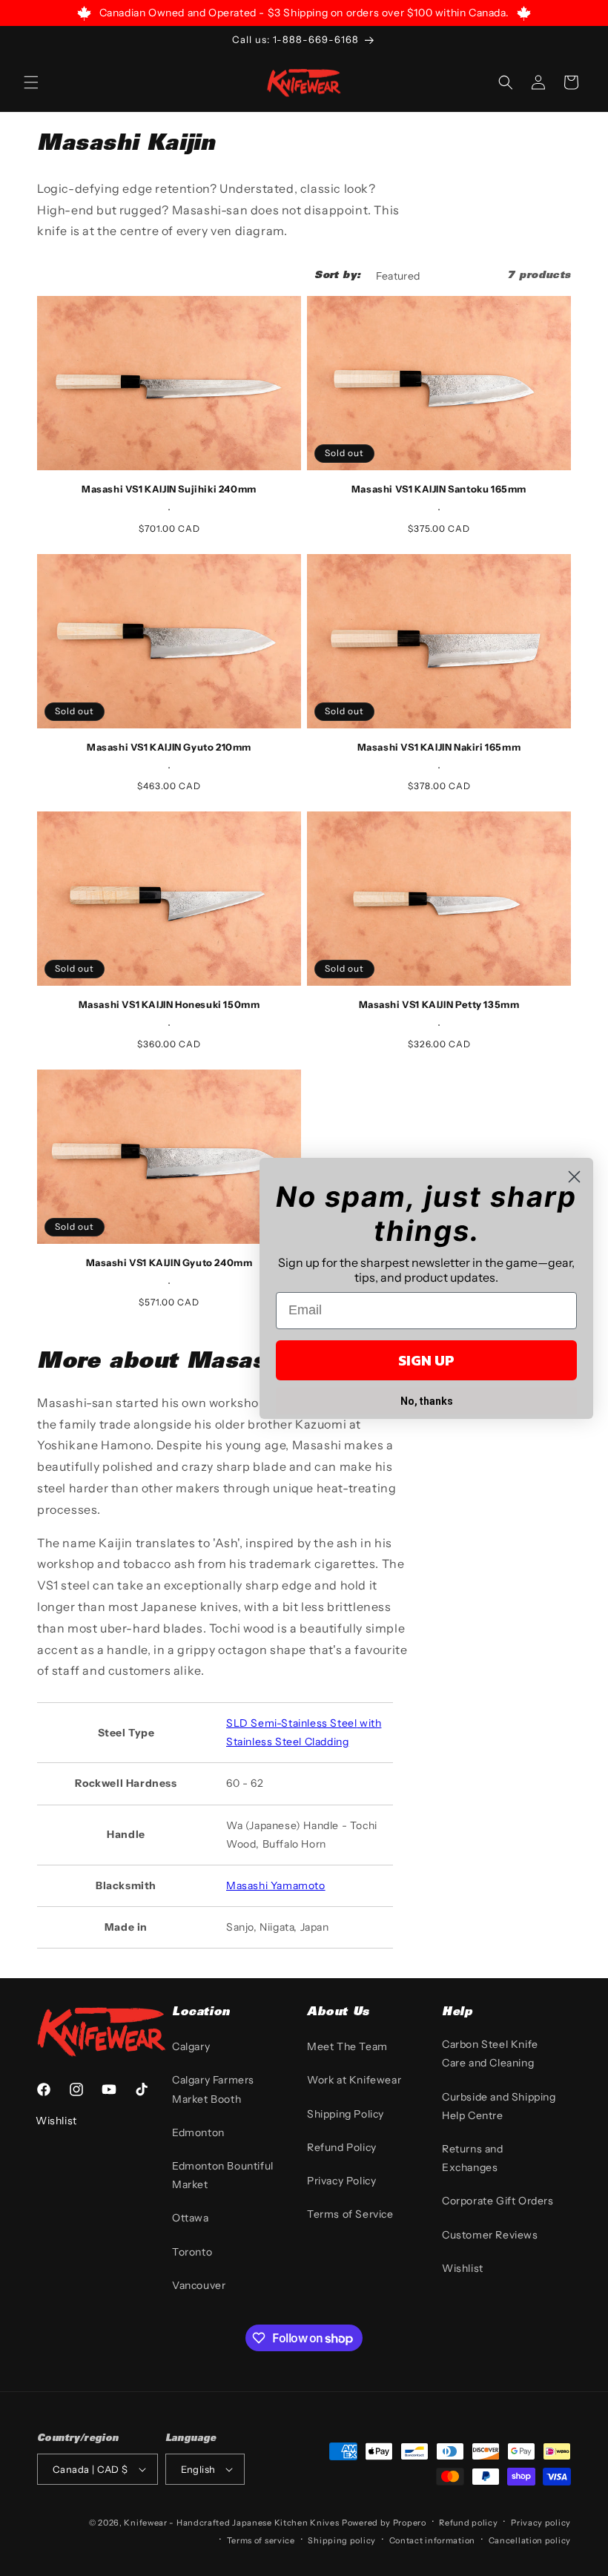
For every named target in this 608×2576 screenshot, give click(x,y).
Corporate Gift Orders (498, 2201)
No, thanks (427, 1401)
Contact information (432, 2540)
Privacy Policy (341, 2181)
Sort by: (337, 276)
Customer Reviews (490, 2235)
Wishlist (463, 2268)
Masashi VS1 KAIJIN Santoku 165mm (439, 489)
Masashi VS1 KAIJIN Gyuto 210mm (169, 747)
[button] (31, 82)
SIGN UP (426, 1360)
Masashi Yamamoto (276, 1885)
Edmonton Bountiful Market (223, 2175)
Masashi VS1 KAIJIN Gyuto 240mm (169, 1262)
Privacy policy (541, 2523)
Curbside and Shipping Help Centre (499, 2106)
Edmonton (198, 2132)
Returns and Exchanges (473, 2158)
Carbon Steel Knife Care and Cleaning (490, 2053)
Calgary (191, 2046)
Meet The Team (347, 2046)
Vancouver (199, 2285)
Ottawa (191, 2218)
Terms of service (261, 2540)
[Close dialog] (574, 1177)
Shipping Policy (346, 2114)
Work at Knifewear (354, 2080)
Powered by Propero (384, 2523)
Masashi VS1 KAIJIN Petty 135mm (439, 1004)
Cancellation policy (530, 2540)
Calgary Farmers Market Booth (213, 2089)
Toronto (192, 2252)
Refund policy (468, 2523)
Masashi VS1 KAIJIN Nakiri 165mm (439, 747)
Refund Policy (342, 2147)
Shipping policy (342, 2540)
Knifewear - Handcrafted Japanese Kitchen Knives (231, 2523)
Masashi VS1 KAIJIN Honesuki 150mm (169, 1004)
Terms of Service (350, 2214)
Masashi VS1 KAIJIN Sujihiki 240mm (169, 489)
